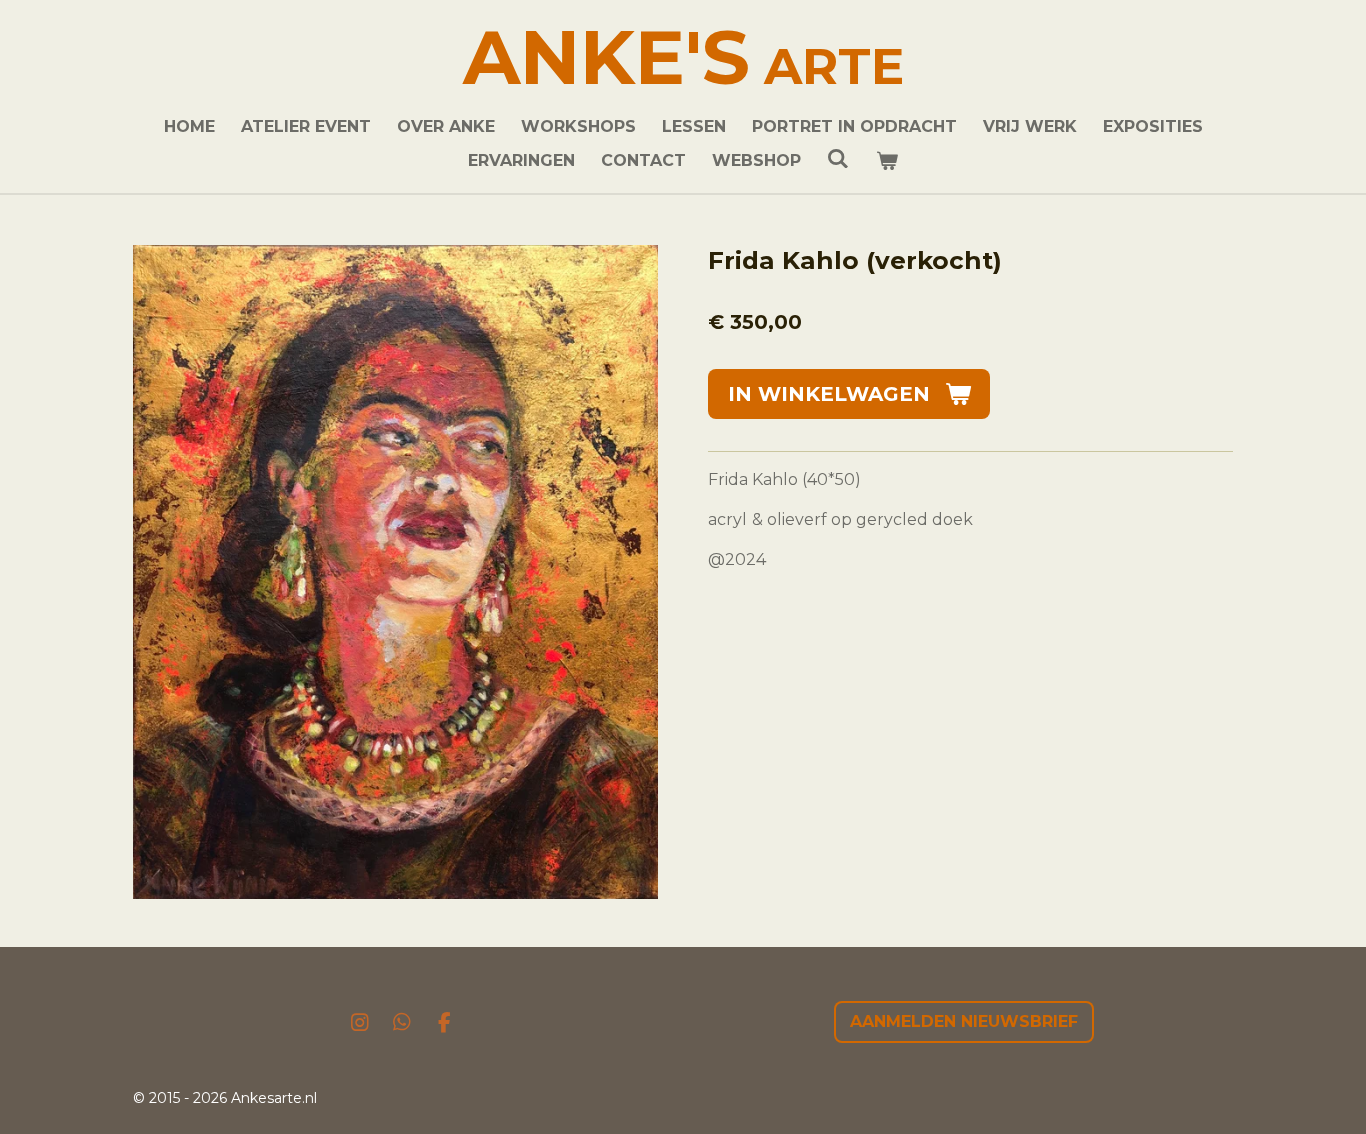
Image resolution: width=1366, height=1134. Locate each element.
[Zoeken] (838, 158)
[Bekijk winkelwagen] (887, 161)
